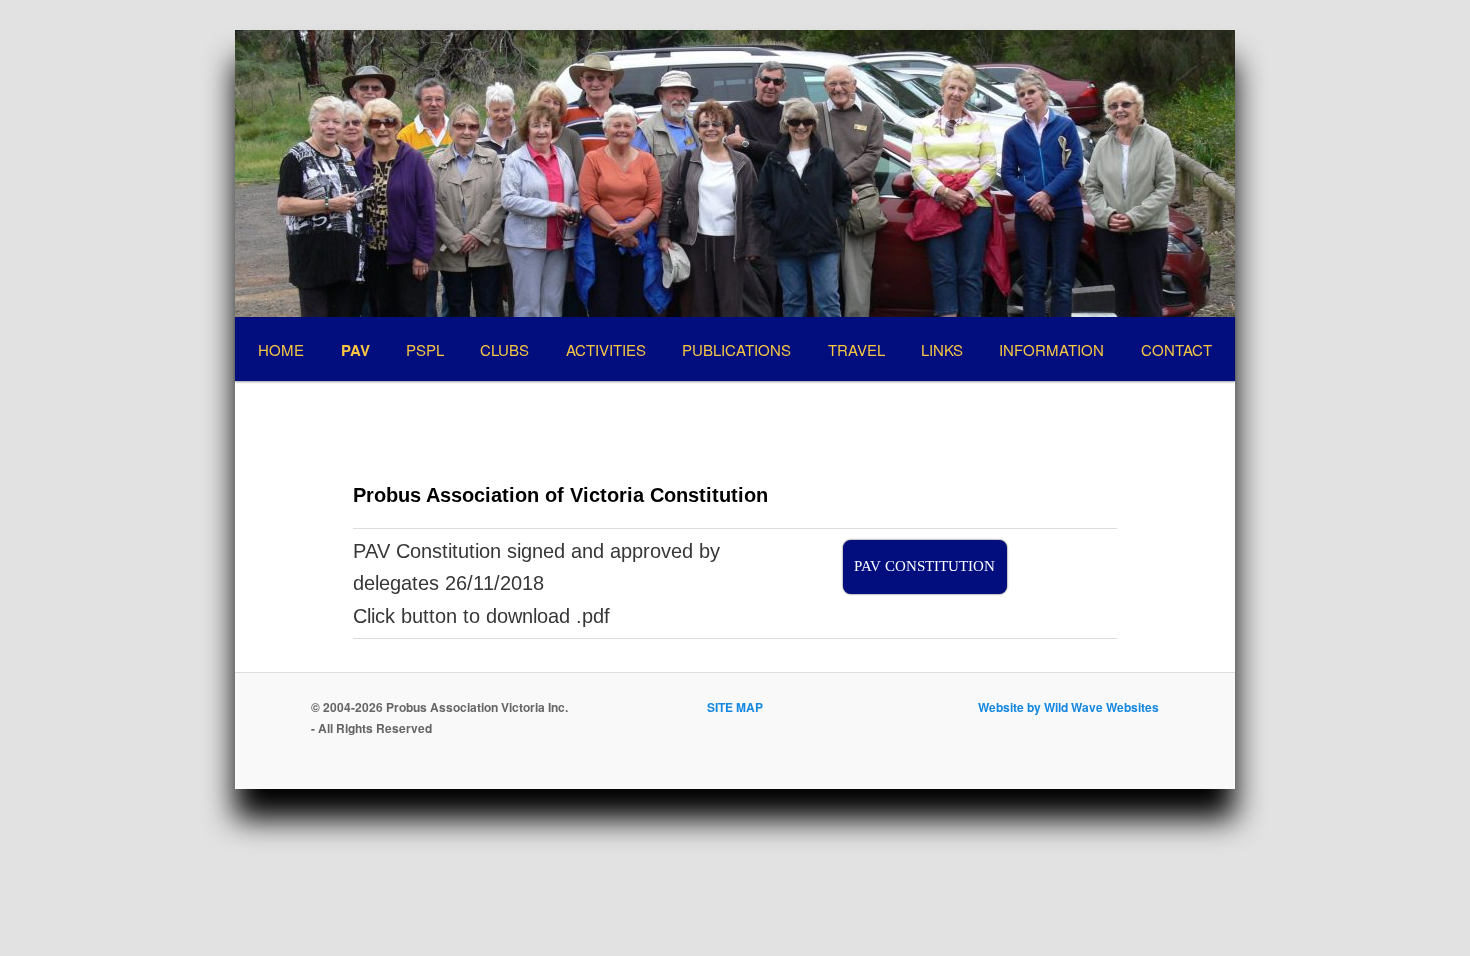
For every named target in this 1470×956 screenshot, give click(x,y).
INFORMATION (1051, 349)
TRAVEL (856, 349)
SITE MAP (735, 707)
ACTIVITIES (606, 349)
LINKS (942, 349)
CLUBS (504, 349)
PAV (355, 350)
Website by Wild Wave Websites (1068, 707)
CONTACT (1176, 349)
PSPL (425, 349)
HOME (281, 349)
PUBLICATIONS (736, 349)
